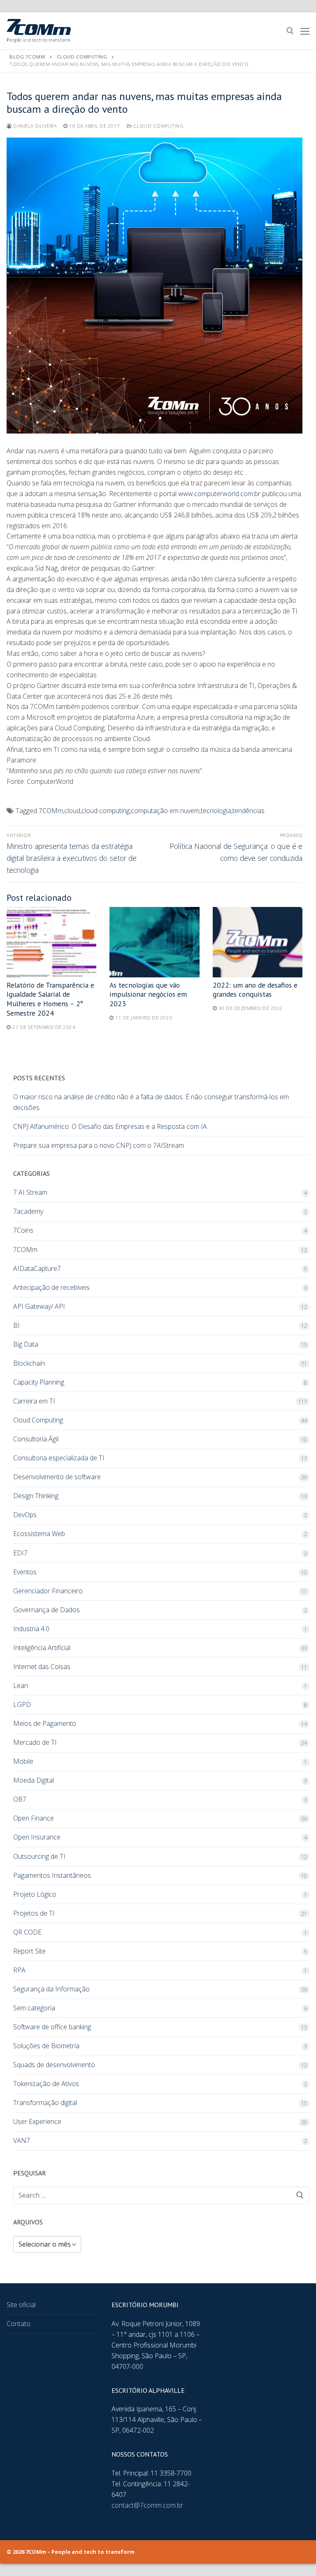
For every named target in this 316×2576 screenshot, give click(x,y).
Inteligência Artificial (42, 1648)
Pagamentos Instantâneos (52, 1875)
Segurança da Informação (51, 1989)
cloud (72, 811)
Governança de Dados (46, 1610)
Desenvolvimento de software (57, 1477)
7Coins (23, 1230)
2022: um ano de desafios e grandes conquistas (255, 990)
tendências (249, 811)
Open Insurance (37, 1837)
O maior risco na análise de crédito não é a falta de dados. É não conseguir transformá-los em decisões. (151, 1102)
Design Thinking (36, 1496)
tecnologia (216, 811)
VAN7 (22, 2140)
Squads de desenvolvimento (54, 2065)
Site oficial (21, 2305)
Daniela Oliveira (34, 126)
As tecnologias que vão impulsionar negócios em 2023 (148, 994)
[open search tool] (290, 31)
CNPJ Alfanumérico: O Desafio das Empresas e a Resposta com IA (110, 1126)
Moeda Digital (34, 1780)
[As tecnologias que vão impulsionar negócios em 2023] (154, 942)
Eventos (25, 1572)
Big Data (26, 1344)
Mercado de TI (35, 1742)
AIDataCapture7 (37, 1268)
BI (16, 1325)
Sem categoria (34, 2008)
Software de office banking (52, 2027)
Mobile (23, 1761)
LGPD (22, 1704)
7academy (28, 1211)
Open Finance (34, 1818)
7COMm (51, 811)
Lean (21, 1685)
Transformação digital (45, 2103)
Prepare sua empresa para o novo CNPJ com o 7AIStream (99, 1145)
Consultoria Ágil (36, 1439)
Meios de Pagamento (45, 1723)
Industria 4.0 (31, 1629)
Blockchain (29, 1363)
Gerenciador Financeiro (48, 1591)
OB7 (20, 1799)
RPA (19, 1970)
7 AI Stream (30, 1192)
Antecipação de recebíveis (51, 1287)
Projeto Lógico (35, 1894)
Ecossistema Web (39, 1534)
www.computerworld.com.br (219, 494)
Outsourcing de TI (39, 1856)
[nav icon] (305, 31)
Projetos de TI (34, 1913)
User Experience (37, 2121)
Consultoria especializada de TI (59, 1458)
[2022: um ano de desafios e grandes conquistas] (258, 942)
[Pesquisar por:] (161, 2195)
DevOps (25, 1515)
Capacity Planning (39, 1382)
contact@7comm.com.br (147, 2505)
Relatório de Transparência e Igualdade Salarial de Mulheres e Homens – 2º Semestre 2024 (50, 999)
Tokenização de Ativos (46, 2084)
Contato (19, 2324)
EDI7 (20, 1553)
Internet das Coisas (42, 1667)
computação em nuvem (165, 811)
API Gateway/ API (39, 1306)
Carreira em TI (34, 1401)
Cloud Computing (158, 126)
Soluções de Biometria (46, 2046)
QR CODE (27, 1932)
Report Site (29, 1951)
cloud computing (106, 811)
